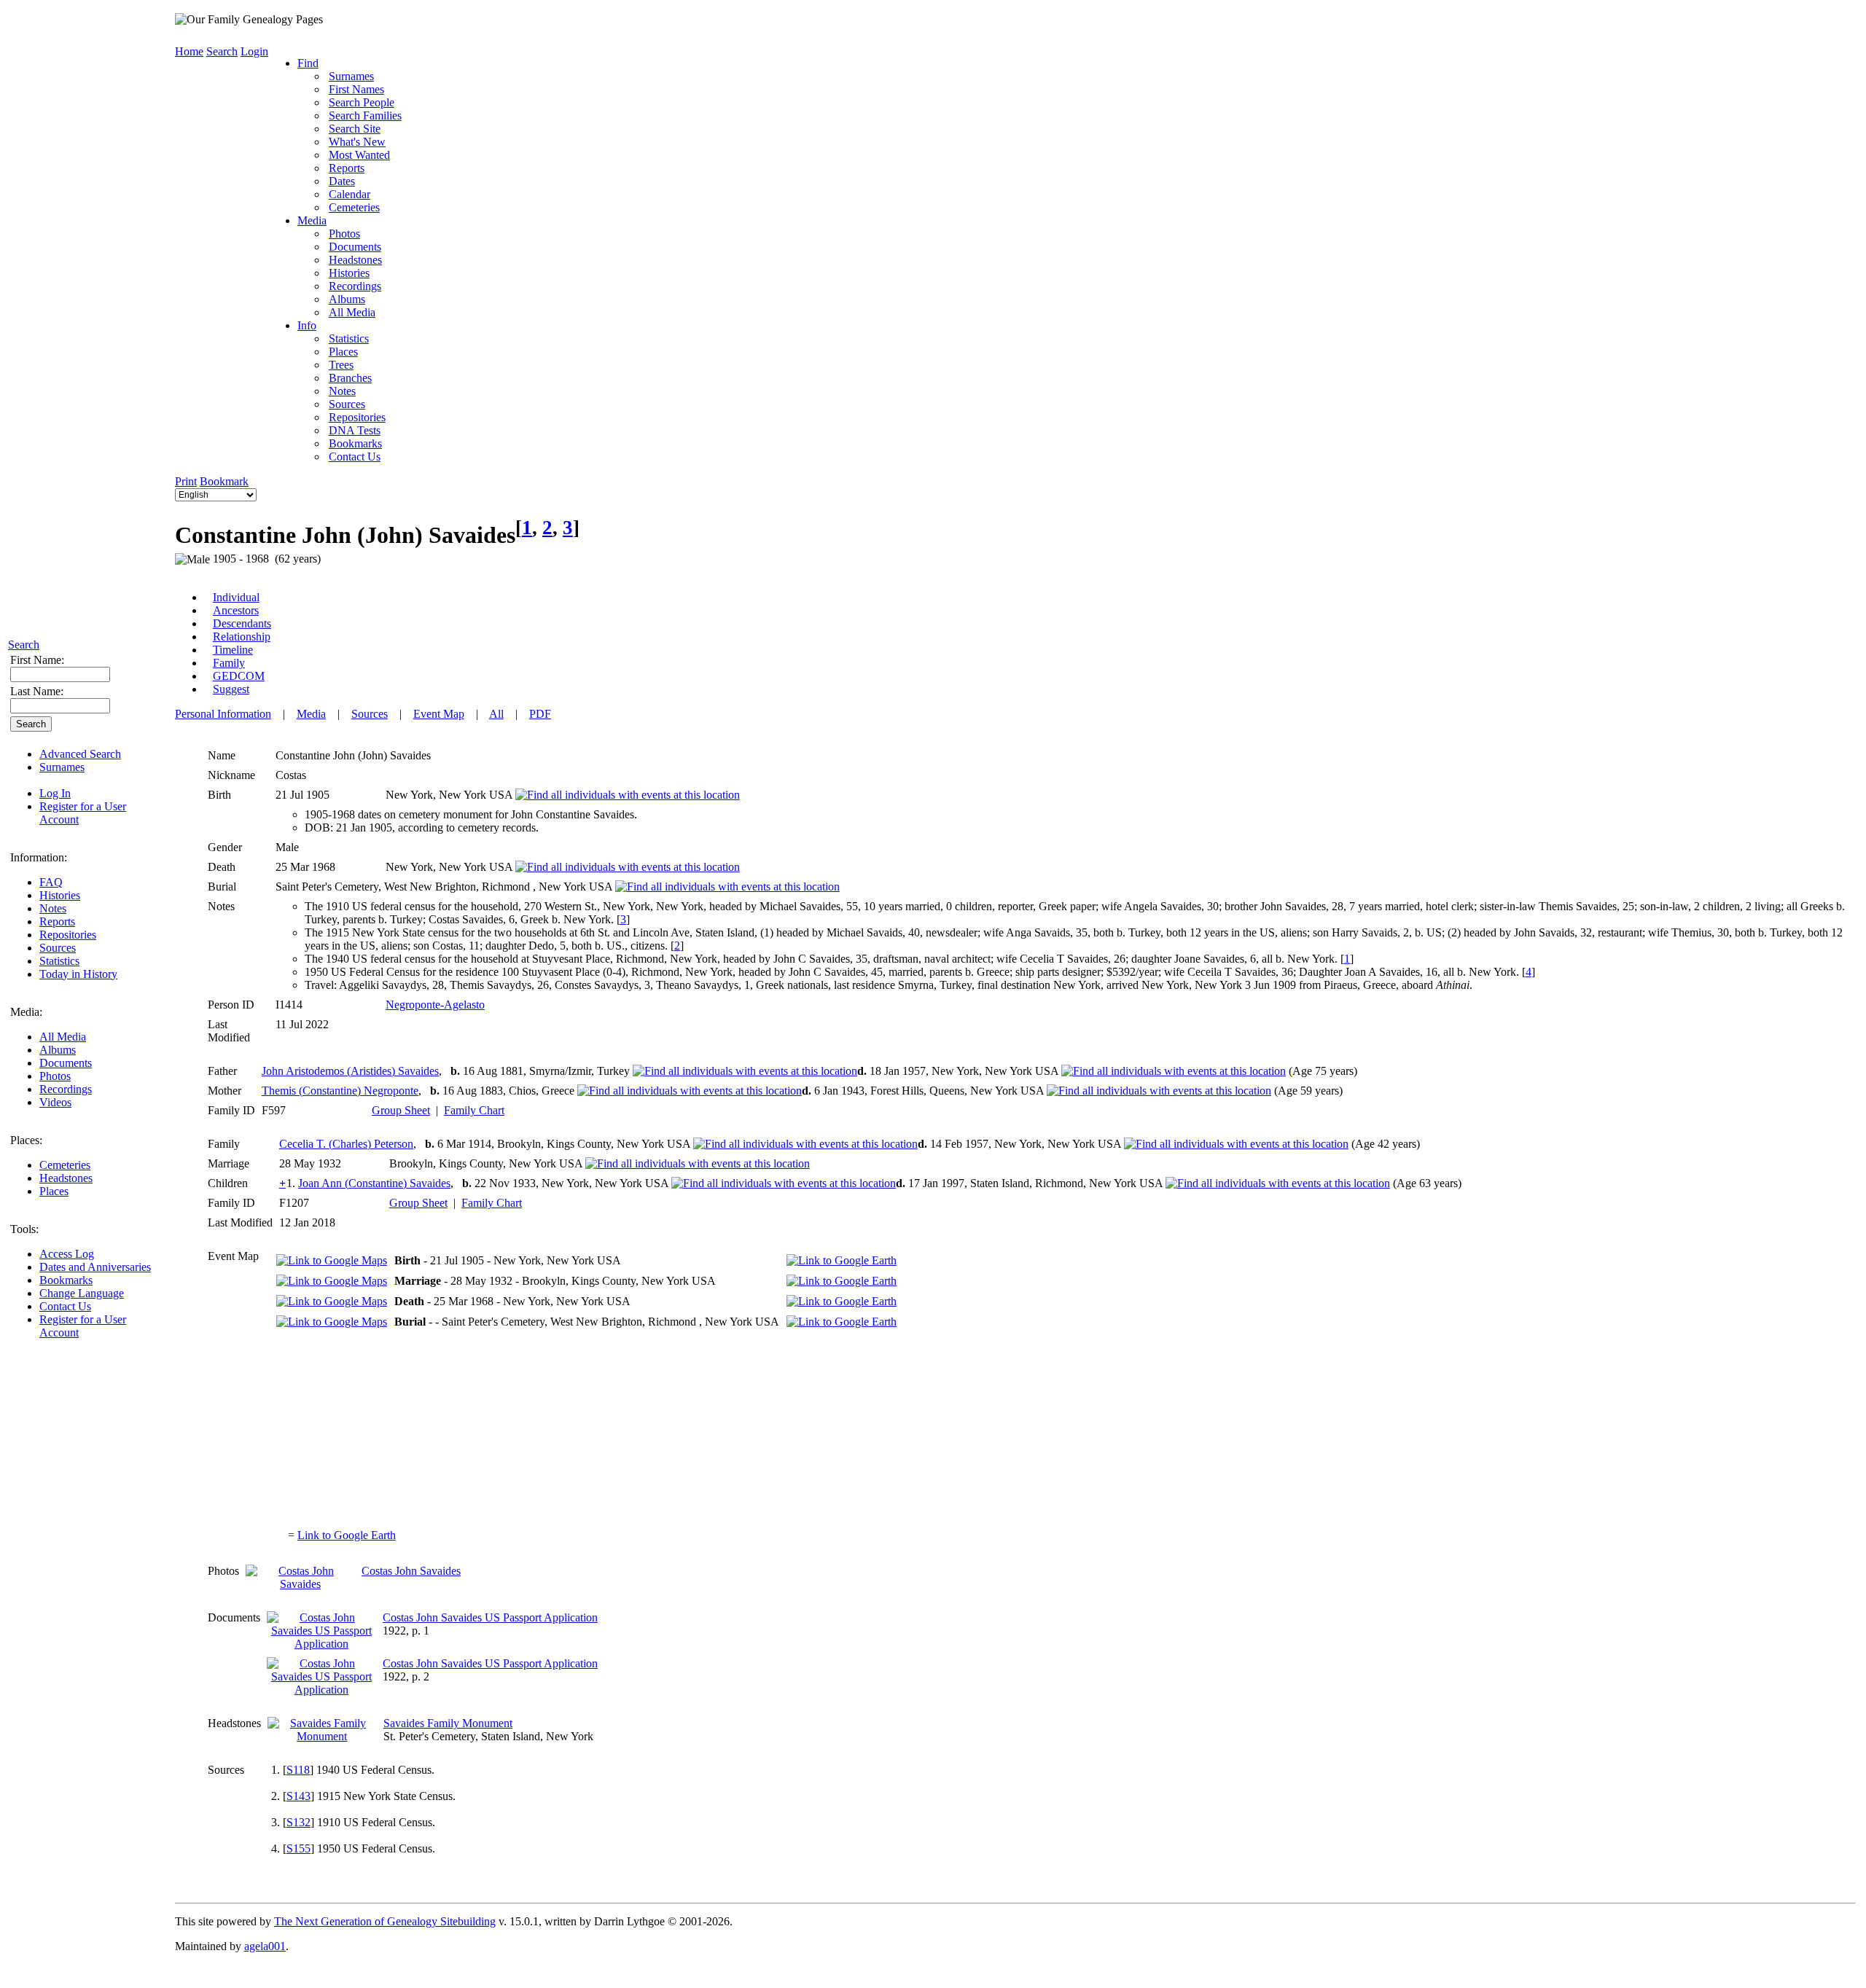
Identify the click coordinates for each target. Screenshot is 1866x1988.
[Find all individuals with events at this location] (628, 795)
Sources (58, 948)
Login (254, 51)
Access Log (67, 1254)
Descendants (242, 623)
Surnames (62, 767)
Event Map (439, 714)
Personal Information (223, 714)
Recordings (66, 1089)
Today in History (78, 974)
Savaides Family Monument (448, 1723)
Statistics (59, 961)
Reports (57, 921)
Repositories (68, 935)
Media (312, 220)
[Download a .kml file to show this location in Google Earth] (842, 1260)
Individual (236, 597)
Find (308, 63)
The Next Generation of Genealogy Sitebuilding (385, 1921)
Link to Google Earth (347, 1535)
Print (186, 481)
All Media (63, 1037)
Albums (58, 1050)
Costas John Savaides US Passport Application (490, 1617)
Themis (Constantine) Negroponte (340, 1091)
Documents (66, 1063)
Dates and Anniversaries (95, 1267)
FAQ (51, 882)
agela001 (265, 1946)
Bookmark (224, 481)
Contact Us (65, 1306)
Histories (60, 895)
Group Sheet (401, 1110)
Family (229, 663)
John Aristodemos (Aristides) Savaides (350, 1071)
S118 (298, 1770)
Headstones (66, 1178)
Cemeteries (65, 1165)
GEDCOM (239, 676)
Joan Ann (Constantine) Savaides (374, 1183)
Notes (53, 908)
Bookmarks (66, 1280)
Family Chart (474, 1110)
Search (24, 645)
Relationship (242, 637)
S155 (298, 1848)
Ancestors (236, 610)
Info (307, 325)
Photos (55, 1076)
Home (189, 51)
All (496, 714)
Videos (55, 1102)
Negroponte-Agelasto (435, 1005)
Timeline (233, 650)
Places (54, 1191)
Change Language (82, 1293)
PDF (540, 714)
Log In (55, 793)
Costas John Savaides (411, 1571)
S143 (298, 1796)
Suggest (231, 689)
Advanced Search (80, 754)
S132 (298, 1822)
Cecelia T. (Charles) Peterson (346, 1144)
